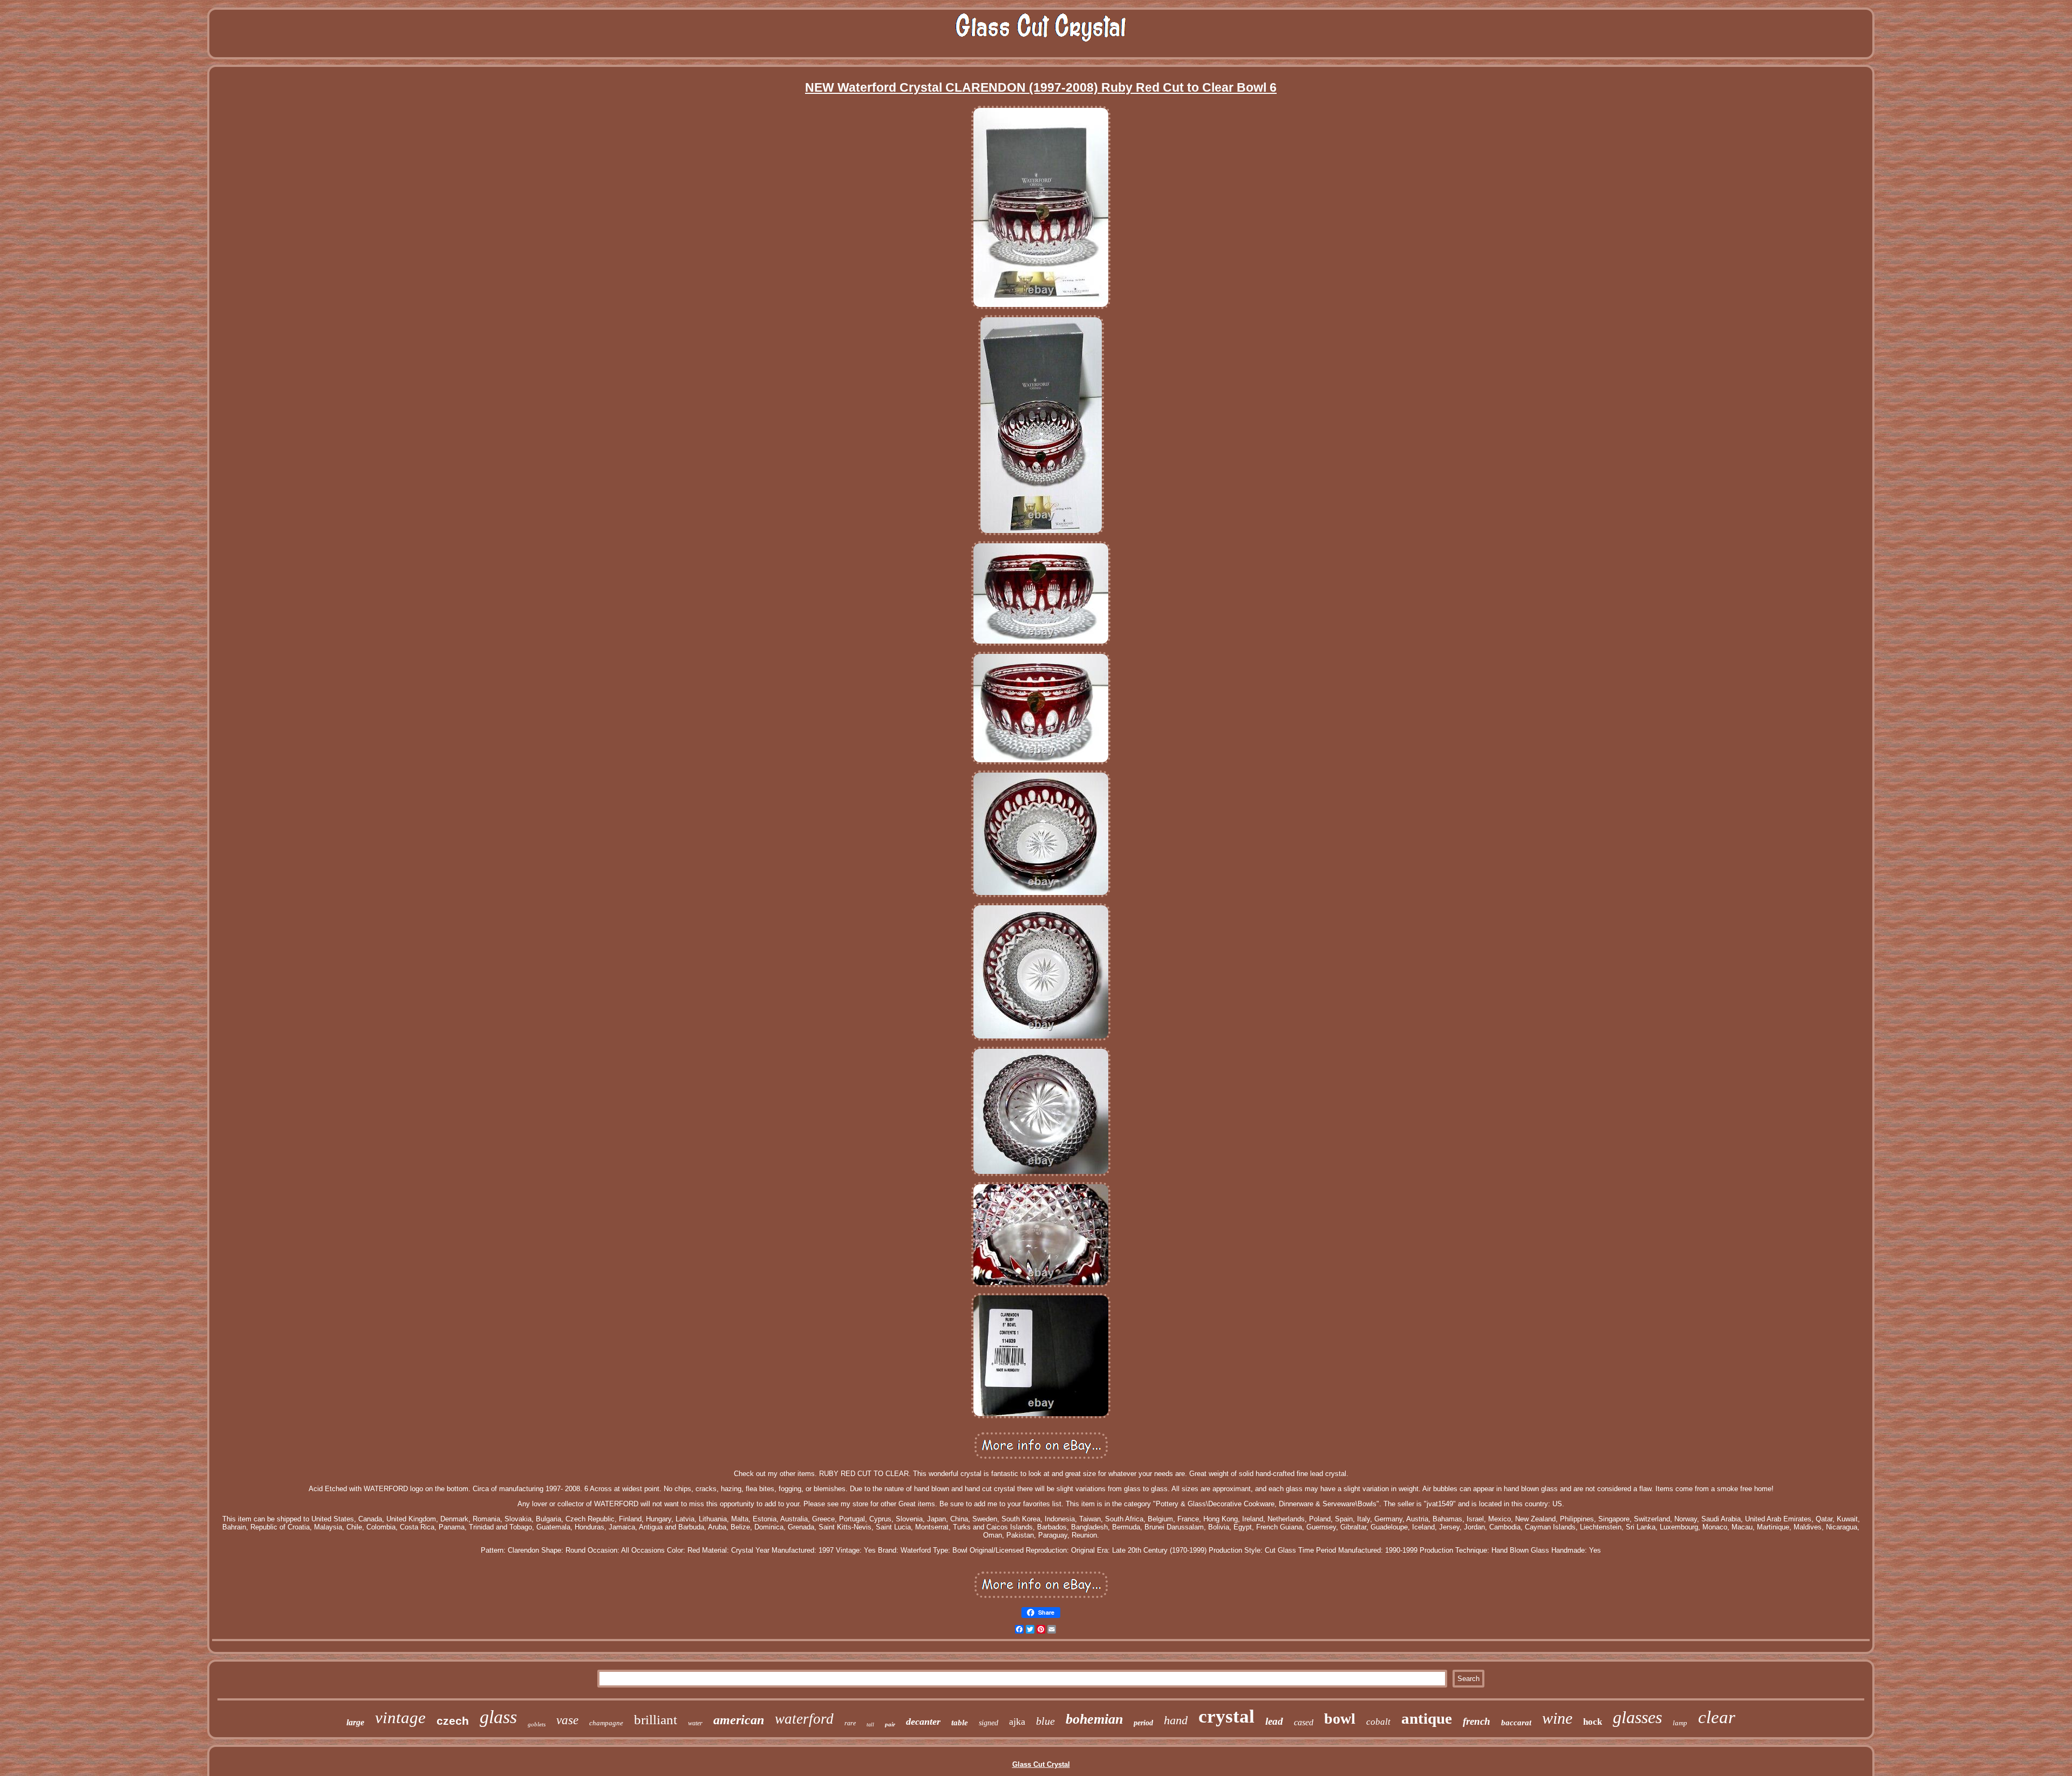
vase (567, 1720)
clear (1717, 1717)
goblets (537, 1724)
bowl (1340, 1719)
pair (890, 1724)
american (739, 1720)
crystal (1226, 1716)
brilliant (656, 1720)
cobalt (1378, 1722)
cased (1304, 1722)
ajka (1017, 1722)
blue (1045, 1721)
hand (1176, 1720)
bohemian (1094, 1719)
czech (453, 1721)
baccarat (1516, 1723)
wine (1557, 1718)
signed (989, 1723)
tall (870, 1724)
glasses (1637, 1717)
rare (850, 1723)
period (1143, 1723)
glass (498, 1717)
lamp (1680, 1723)
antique (1427, 1718)
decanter (923, 1722)
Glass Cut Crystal (1041, 1764)
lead (1274, 1721)
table (960, 1723)
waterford (804, 1719)
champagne (606, 1723)
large (355, 1722)
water (695, 1723)
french (1477, 1721)
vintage (400, 1717)
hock (1593, 1722)
